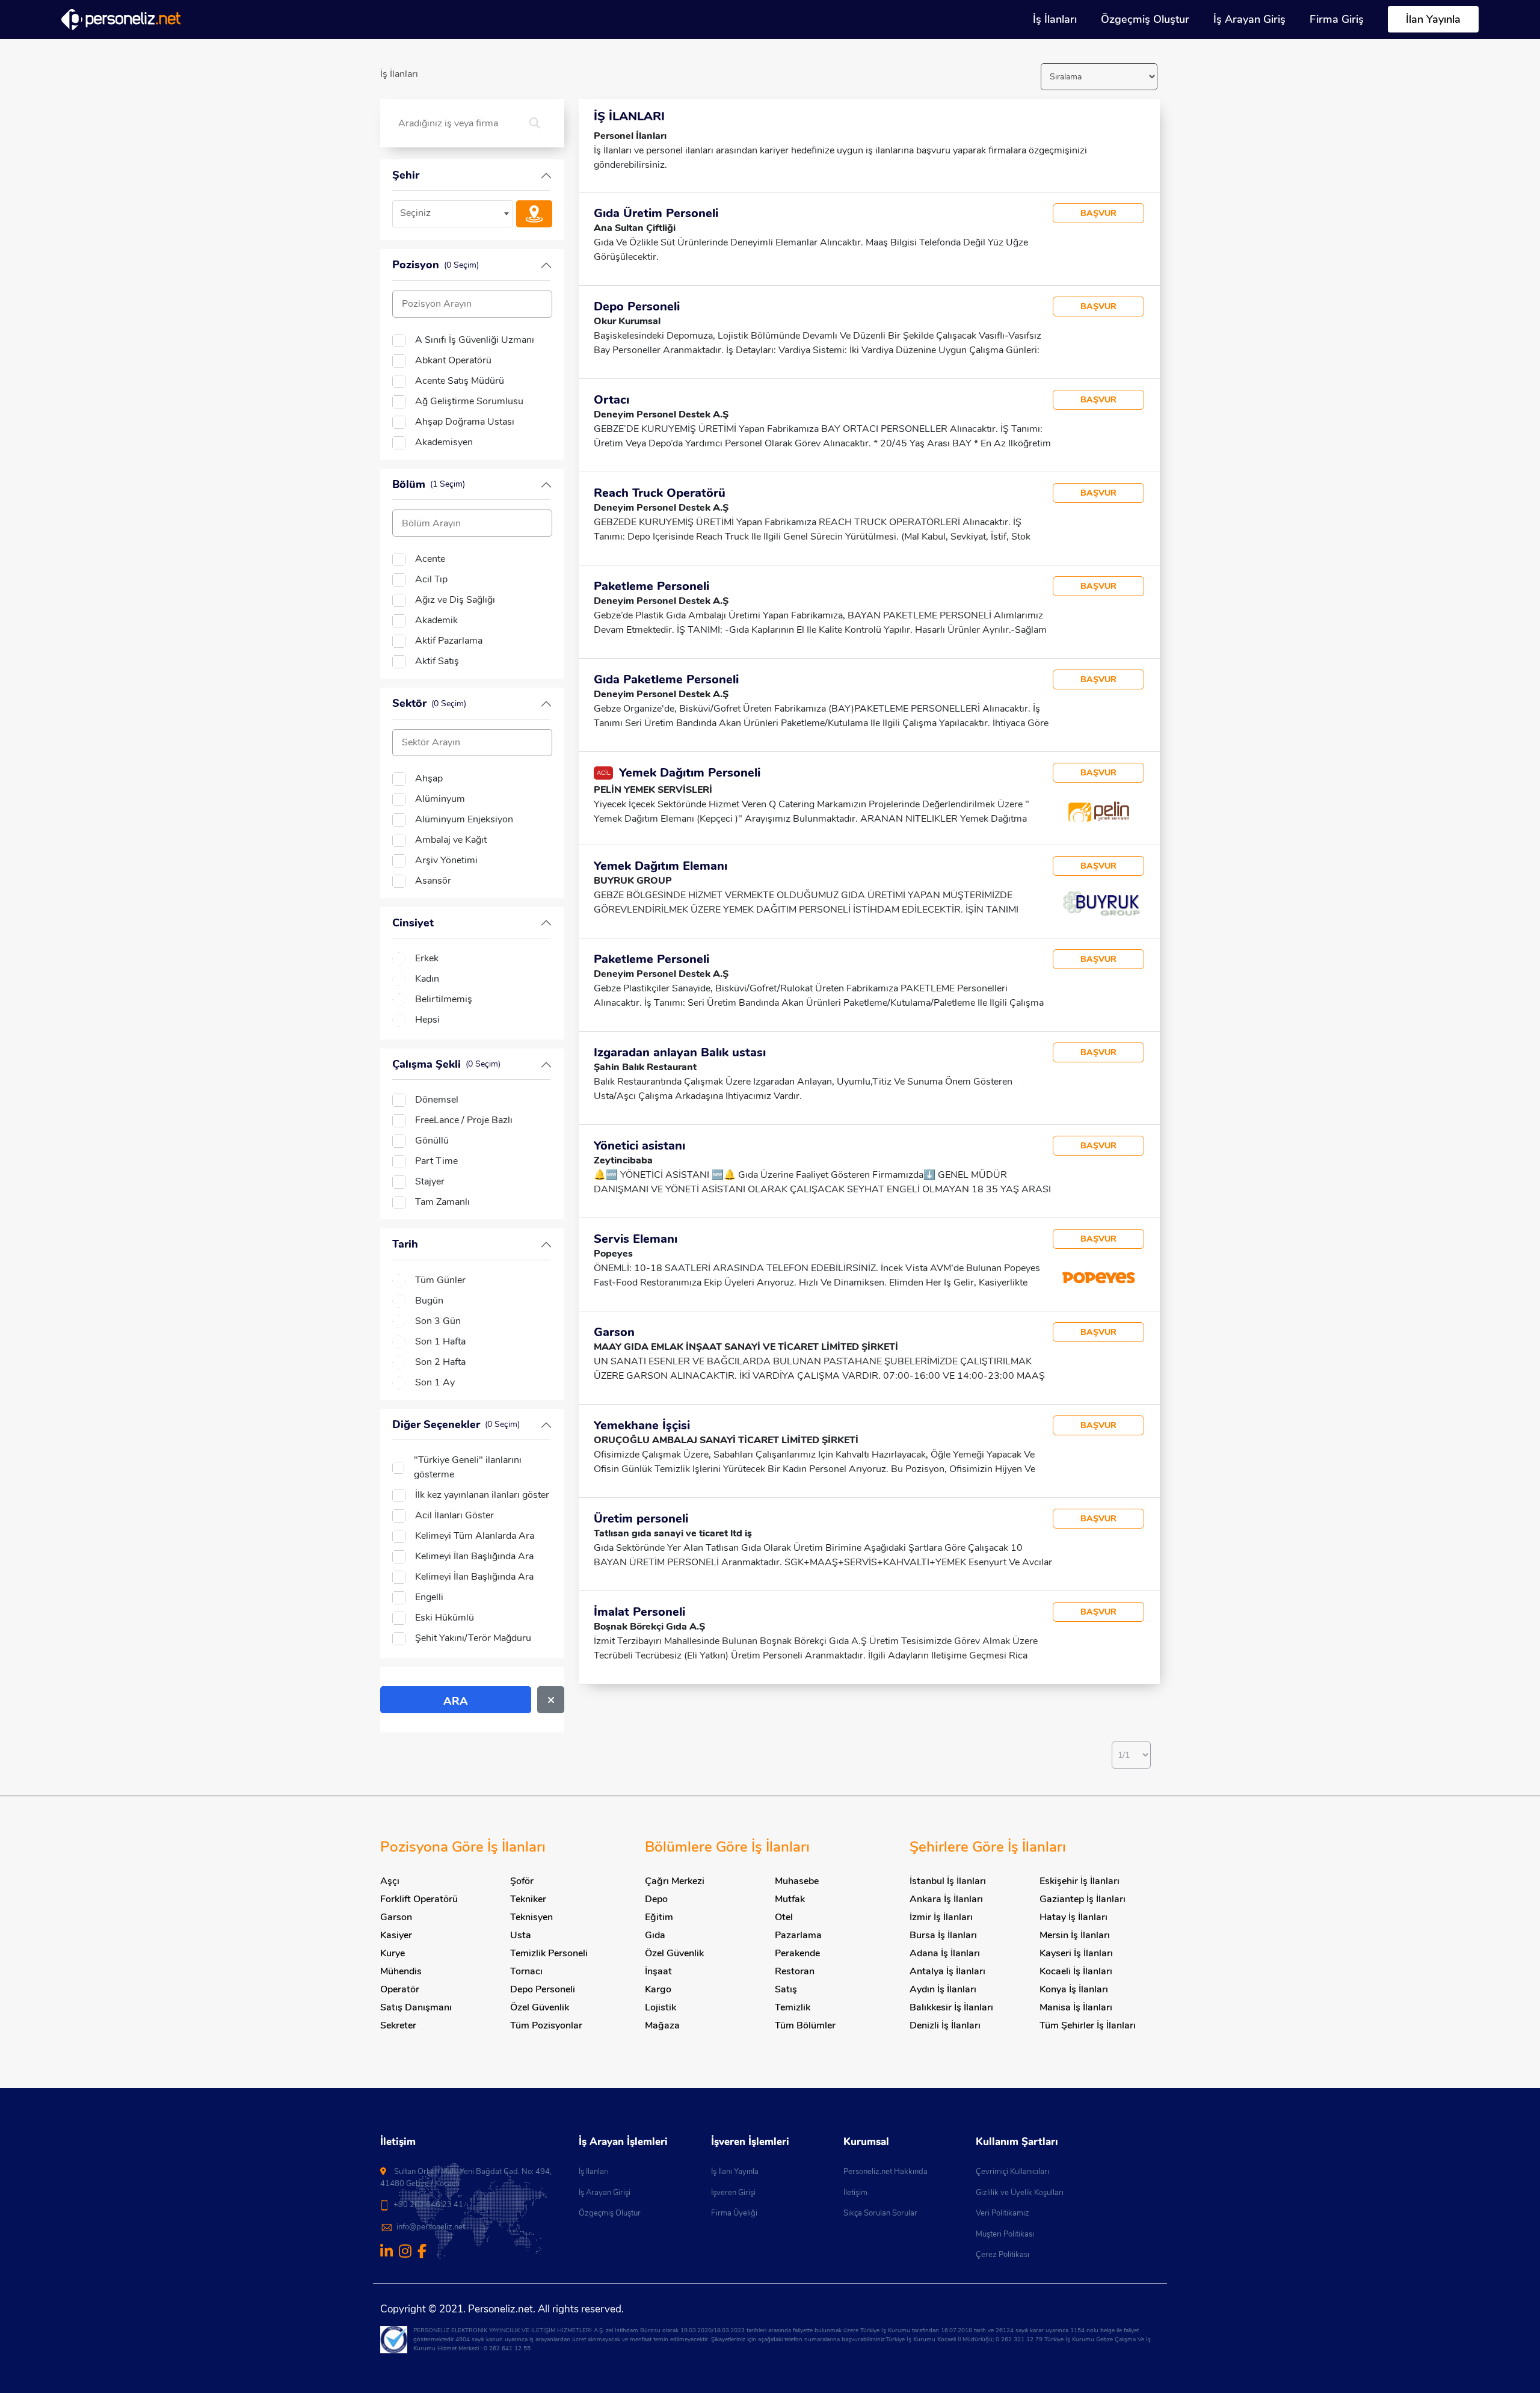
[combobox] (453, 214)
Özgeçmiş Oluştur (1145, 19)
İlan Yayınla (1433, 19)
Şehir (406, 175)
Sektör (429, 703)
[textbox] (453, 213)
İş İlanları (1055, 19)
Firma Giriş (1337, 19)
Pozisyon (436, 265)
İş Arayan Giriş (1249, 19)
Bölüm (429, 484)
